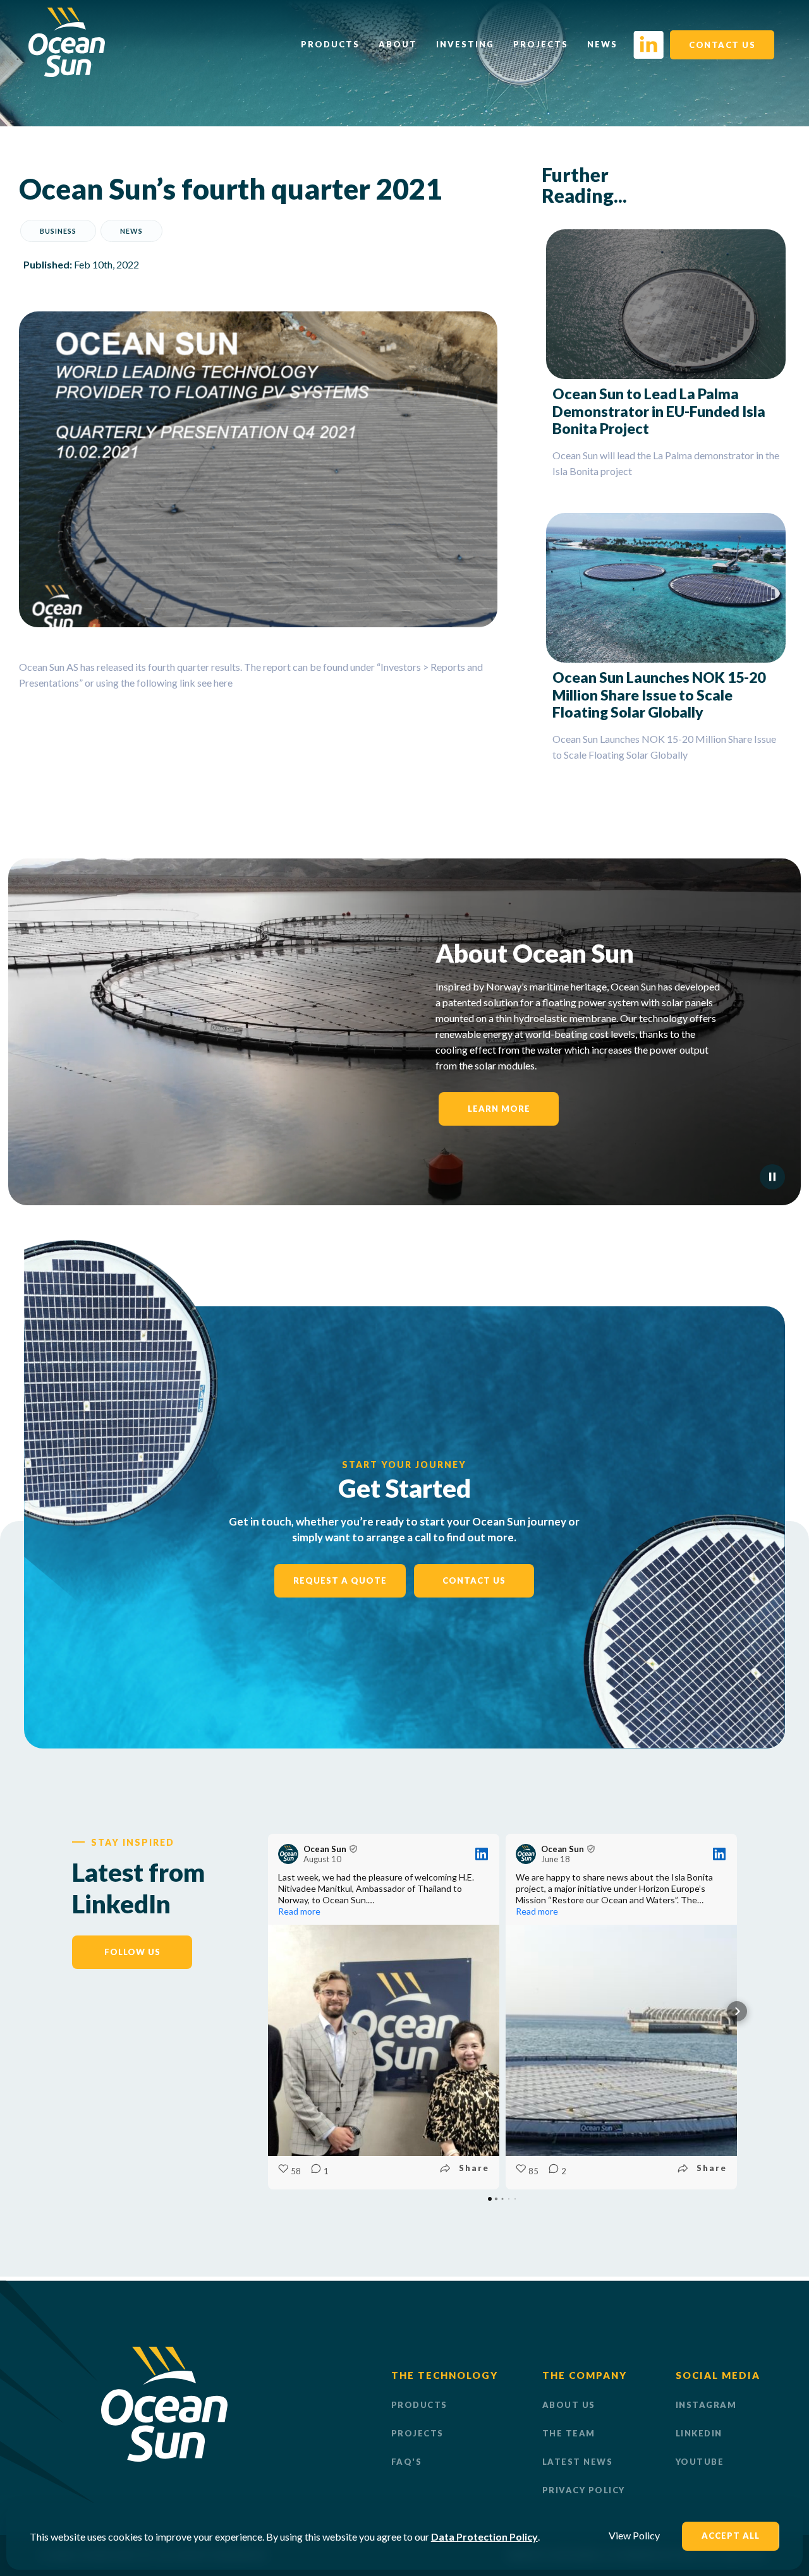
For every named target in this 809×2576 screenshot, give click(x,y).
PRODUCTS (419, 2405)
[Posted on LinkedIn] (482, 1854)
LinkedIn (699, 2433)
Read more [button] (299, 1911)
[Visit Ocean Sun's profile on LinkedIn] (291, 1854)
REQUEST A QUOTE (340, 1580)
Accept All (731, 2536)
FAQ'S (407, 2462)
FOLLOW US (132, 1952)
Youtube (700, 2462)
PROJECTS (417, 2433)
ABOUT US (569, 2405)
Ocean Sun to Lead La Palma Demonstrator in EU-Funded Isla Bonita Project (659, 411)
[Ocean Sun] (67, 73)
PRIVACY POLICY (584, 2490)
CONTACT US (722, 45)
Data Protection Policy (484, 2537)
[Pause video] (772, 1177)
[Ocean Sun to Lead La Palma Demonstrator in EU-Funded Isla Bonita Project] (666, 304)
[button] (268, 2011)
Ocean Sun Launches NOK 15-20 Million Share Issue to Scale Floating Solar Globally (659, 695)
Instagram (706, 2405)
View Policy (634, 2535)
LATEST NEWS (578, 2462)
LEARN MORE (499, 1109)
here (223, 683)
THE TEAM (569, 2433)
